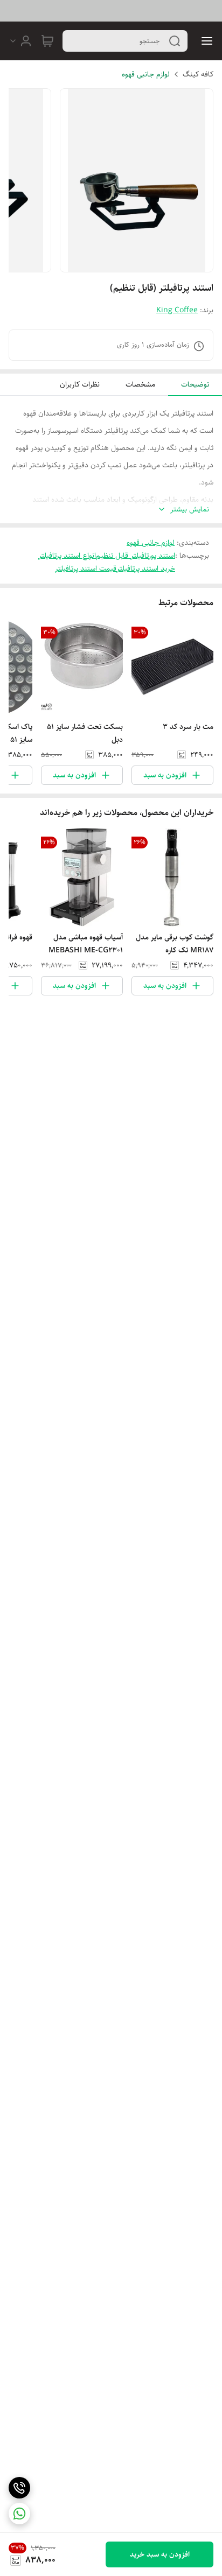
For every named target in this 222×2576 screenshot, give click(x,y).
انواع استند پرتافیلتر (67, 556)
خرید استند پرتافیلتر (146, 568)
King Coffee (177, 310)
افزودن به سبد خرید (160, 2554)
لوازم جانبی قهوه (146, 74)
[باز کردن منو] (205, 41)
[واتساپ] (19, 2514)
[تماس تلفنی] (19, 2488)
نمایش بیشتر (190, 510)
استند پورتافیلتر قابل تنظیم (136, 556)
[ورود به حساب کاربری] (20, 41)
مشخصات (140, 384)
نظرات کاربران (80, 384)
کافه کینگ (198, 74)
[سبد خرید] (47, 41)
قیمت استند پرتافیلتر (86, 568)
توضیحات (195, 384)
